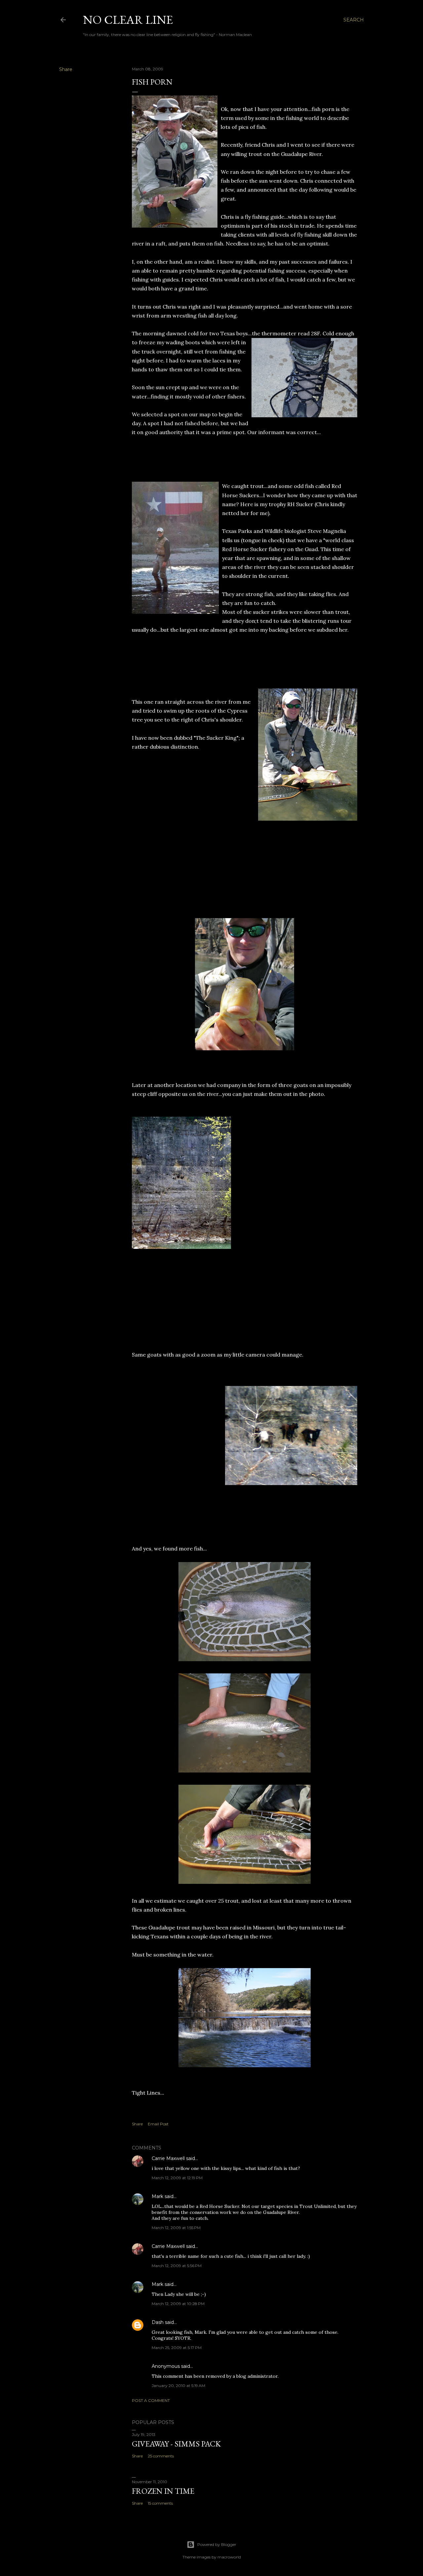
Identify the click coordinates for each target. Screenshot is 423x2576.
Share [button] (66, 69)
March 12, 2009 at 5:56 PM (177, 2266)
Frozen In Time (163, 2491)
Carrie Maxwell (168, 2158)
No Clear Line (128, 20)
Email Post (158, 2124)
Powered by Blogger (217, 2544)
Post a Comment (151, 2400)
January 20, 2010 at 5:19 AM (178, 2386)
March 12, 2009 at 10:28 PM (178, 2304)
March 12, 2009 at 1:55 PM (176, 2228)
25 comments (161, 2456)
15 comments (160, 2503)
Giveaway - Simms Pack (176, 2444)
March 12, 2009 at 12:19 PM (177, 2178)
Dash (158, 2322)
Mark (157, 2196)
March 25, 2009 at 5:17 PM (177, 2348)
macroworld (229, 2557)
